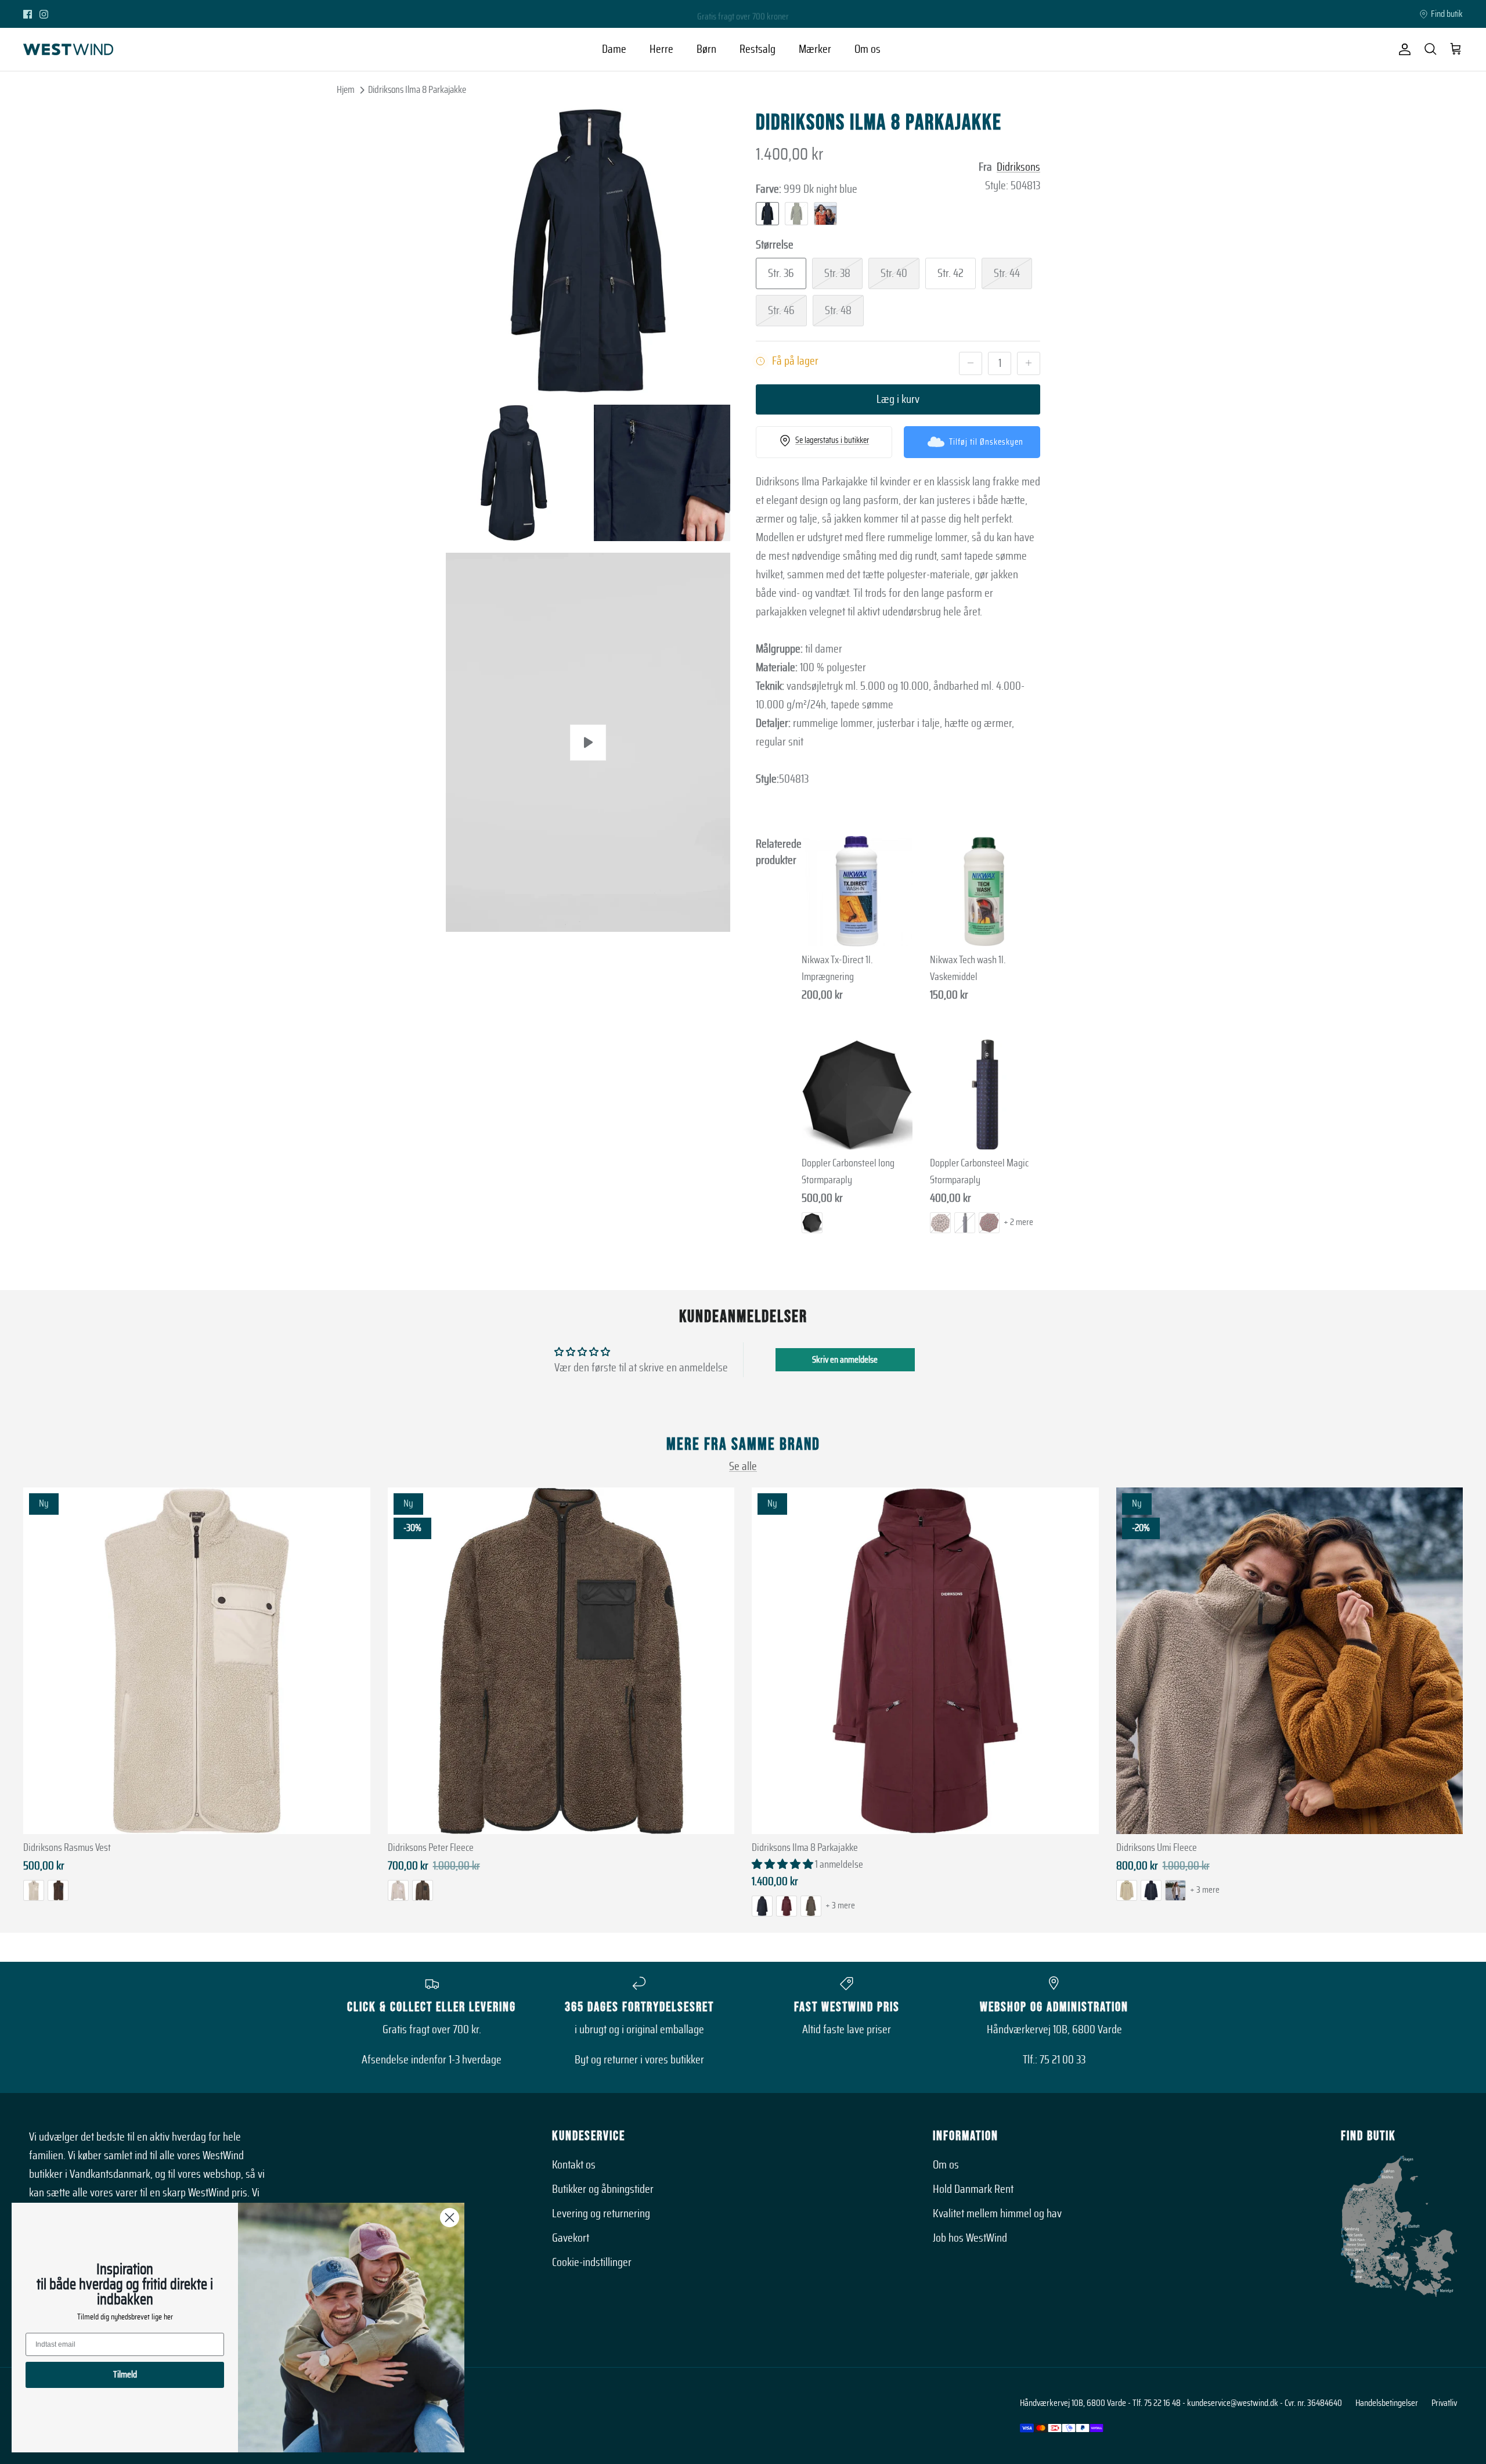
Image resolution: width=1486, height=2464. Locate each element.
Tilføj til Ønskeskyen (986, 442)
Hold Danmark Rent (973, 2189)
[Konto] (1402, 49)
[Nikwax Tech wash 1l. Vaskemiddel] (985, 891)
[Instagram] (44, 14)
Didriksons (1018, 167)
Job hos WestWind (970, 2238)
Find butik (1447, 14)
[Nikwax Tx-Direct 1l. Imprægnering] (857, 891)
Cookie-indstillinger (592, 2263)
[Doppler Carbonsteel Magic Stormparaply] (985, 1095)
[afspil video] (588, 743)
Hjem (346, 90)
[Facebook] (28, 14)
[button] (783, 1865)
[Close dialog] (450, 2218)
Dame (614, 49)
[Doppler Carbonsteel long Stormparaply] (857, 1095)
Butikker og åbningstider (603, 2189)
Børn (706, 49)
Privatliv (1444, 2403)
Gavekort (571, 2238)
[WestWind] (68, 49)
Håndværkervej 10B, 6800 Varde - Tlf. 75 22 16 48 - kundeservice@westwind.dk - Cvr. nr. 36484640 (1181, 2403)
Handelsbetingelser (1387, 2403)
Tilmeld (125, 2375)
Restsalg (758, 49)
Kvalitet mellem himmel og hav (997, 2214)
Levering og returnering (601, 2214)
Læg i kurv (898, 399)
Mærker (815, 49)
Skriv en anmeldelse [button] (845, 1360)
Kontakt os (574, 2165)
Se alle (743, 1467)
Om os (868, 49)
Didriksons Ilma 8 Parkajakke (417, 90)
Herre (661, 49)
